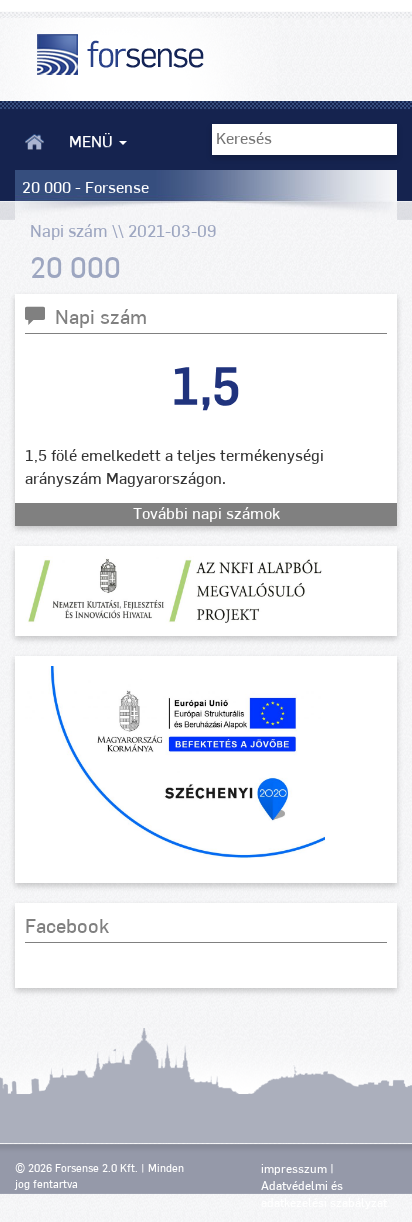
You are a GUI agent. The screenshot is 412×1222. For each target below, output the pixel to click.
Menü (93, 142)
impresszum (294, 1169)
